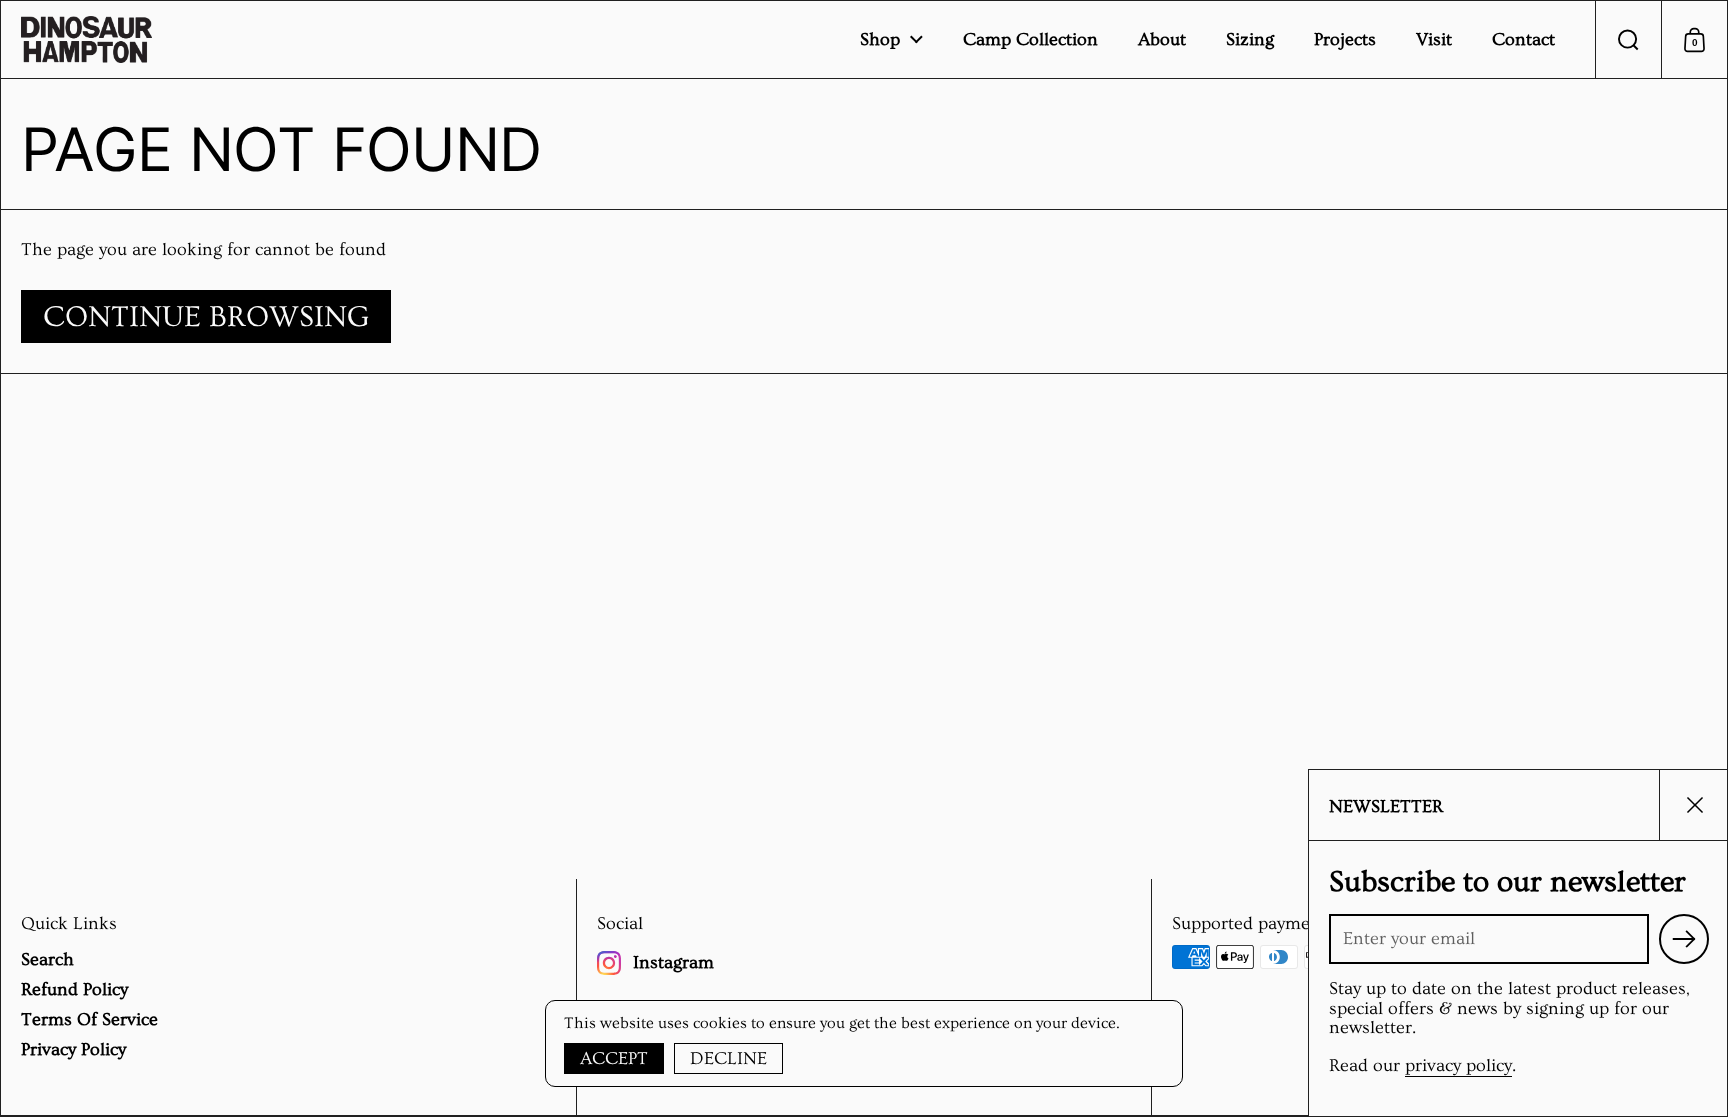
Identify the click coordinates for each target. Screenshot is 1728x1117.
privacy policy (1458, 1065)
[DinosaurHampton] (86, 39)
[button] (1628, 39)
